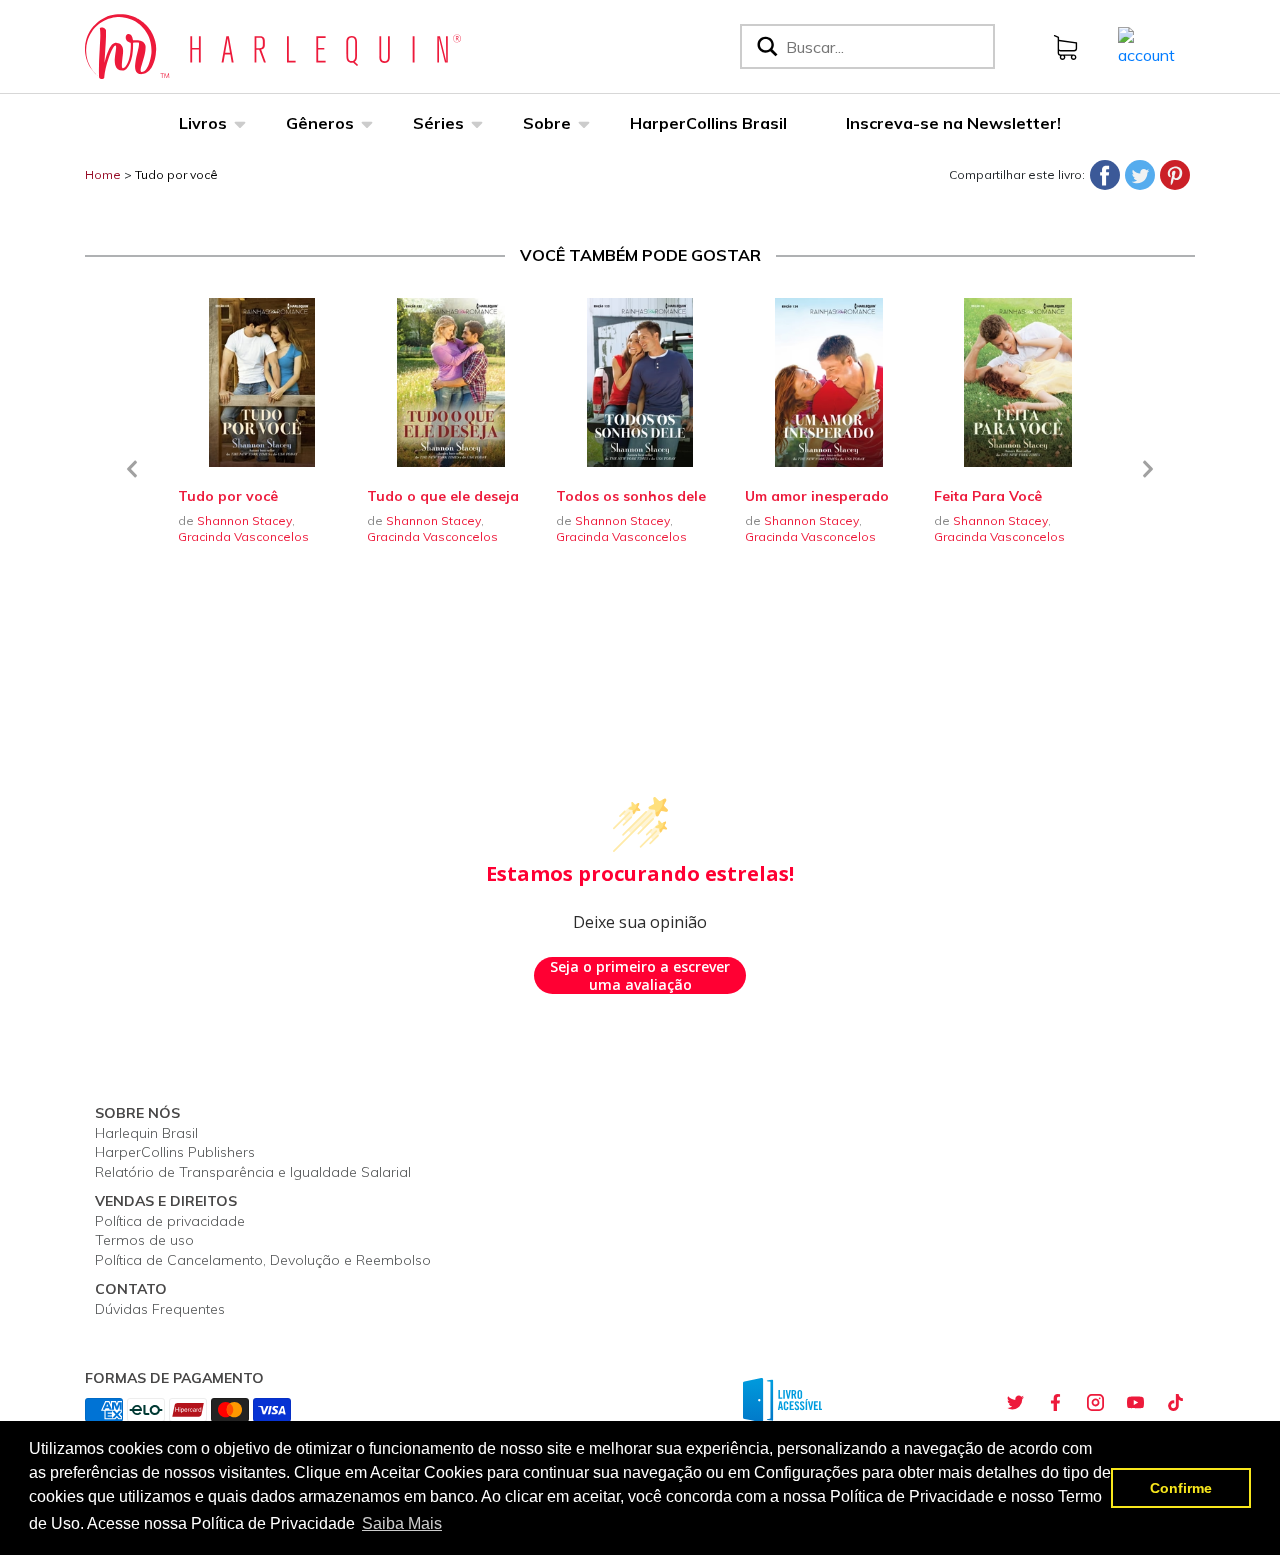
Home (103, 174)
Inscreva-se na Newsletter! (953, 123)
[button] (132, 481)
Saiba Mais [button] (402, 1523)
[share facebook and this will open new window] (1055, 1402)
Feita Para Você (988, 496)
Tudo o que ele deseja (443, 496)
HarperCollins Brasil (708, 123)
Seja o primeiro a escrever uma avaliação (640, 975)
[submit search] (765, 46)
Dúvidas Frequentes (160, 1309)
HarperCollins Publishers (175, 1152)
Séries (438, 123)
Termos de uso (144, 1240)
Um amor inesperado (817, 496)
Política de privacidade (170, 1221)
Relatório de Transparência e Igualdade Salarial (253, 1172)
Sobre (547, 123)
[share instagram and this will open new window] (1095, 1402)
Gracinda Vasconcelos (243, 536)
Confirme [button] (1181, 1488)
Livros (203, 123)
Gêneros (320, 123)
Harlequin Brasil (146, 1133)
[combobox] (886, 46)
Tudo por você (176, 174)
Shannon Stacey (244, 520)
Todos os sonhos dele (631, 496)
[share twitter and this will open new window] (1015, 1402)
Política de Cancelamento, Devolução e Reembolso (263, 1260)
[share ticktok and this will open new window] (1175, 1402)
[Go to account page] (1146, 45)
